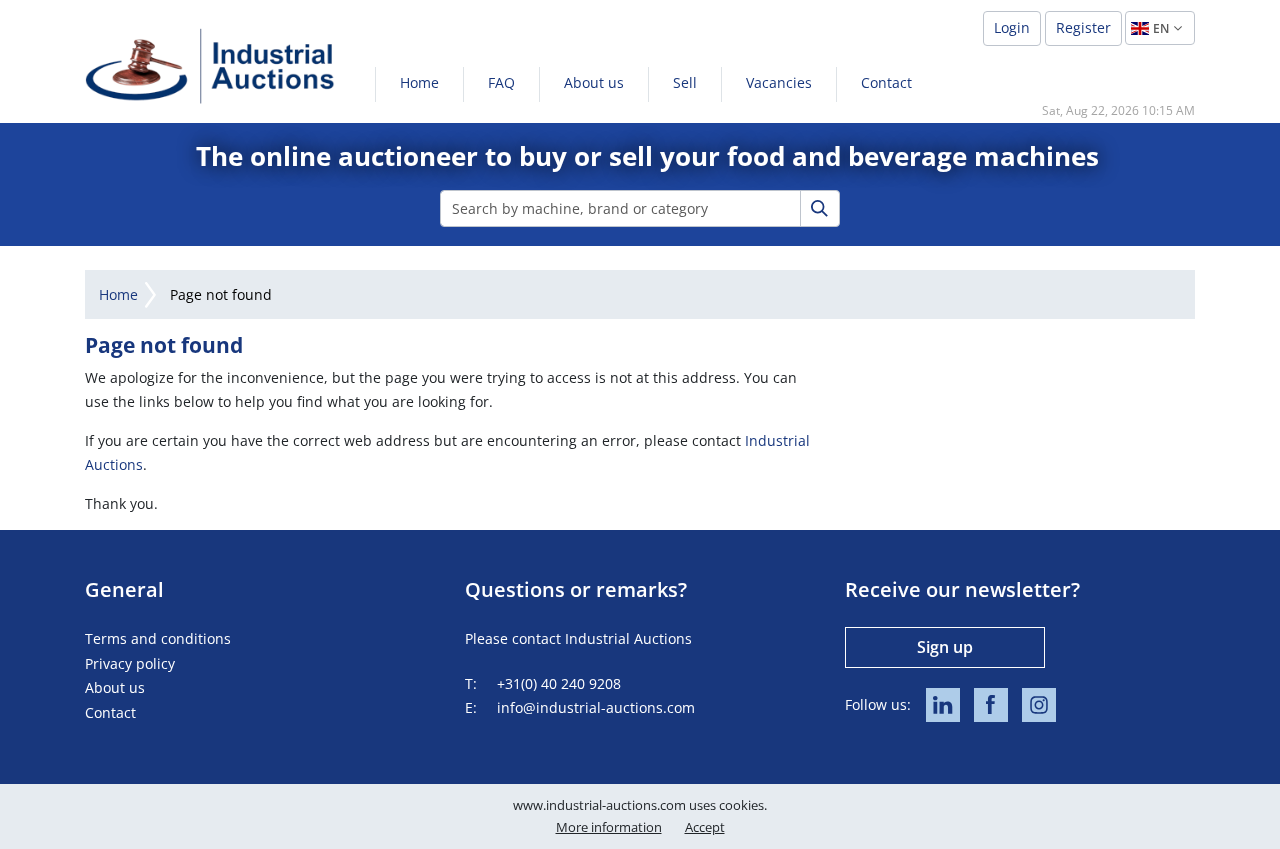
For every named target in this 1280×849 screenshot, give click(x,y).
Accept (705, 827)
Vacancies (779, 82)
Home (419, 82)
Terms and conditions (158, 638)
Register (1083, 27)
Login (1012, 27)
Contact (886, 82)
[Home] (210, 65)
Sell (685, 82)
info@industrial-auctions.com (596, 707)
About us (594, 82)
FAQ (501, 82)
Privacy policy (130, 663)
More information (609, 827)
